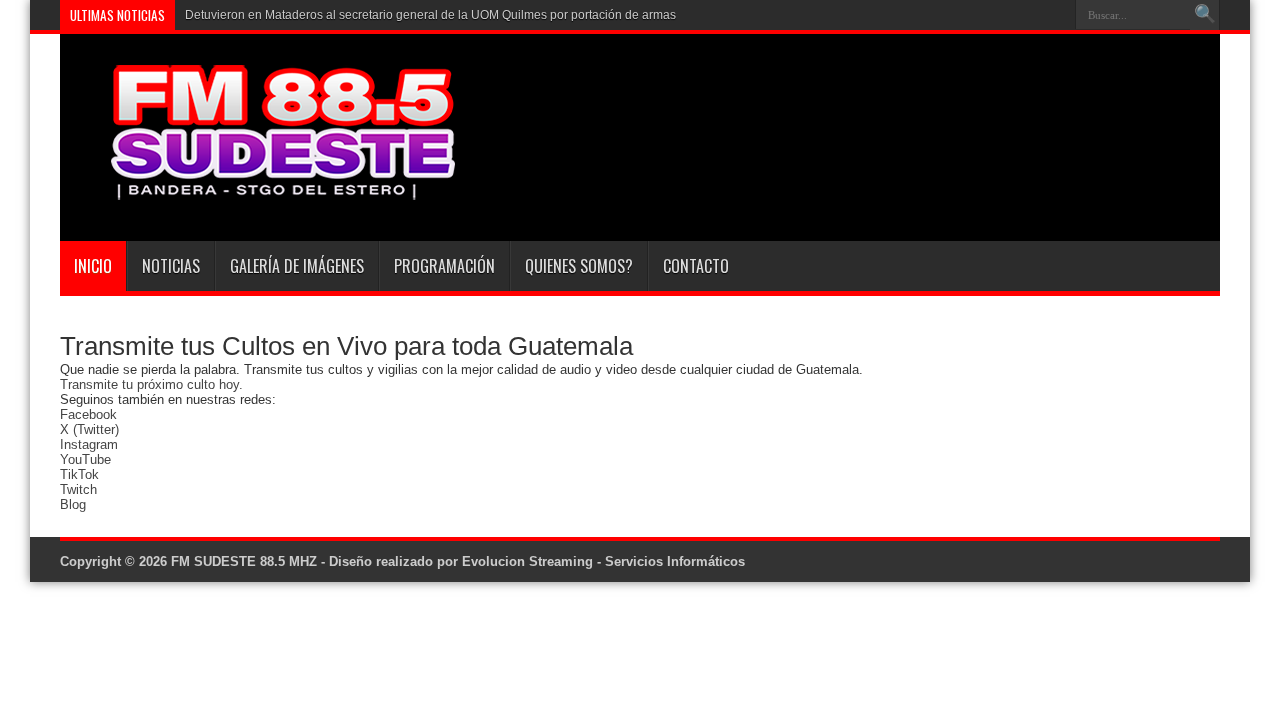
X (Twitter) (89, 429)
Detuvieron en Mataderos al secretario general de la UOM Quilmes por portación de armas (430, 15)
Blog (73, 504)
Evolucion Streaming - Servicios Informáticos (603, 561)
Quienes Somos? (579, 266)
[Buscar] (1205, 15)
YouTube (85, 459)
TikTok (79, 474)
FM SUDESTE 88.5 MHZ (244, 561)
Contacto (696, 266)
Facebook (88, 414)
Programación (444, 266)
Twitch (78, 489)
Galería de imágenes (297, 266)
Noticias (171, 266)
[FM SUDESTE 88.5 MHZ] (260, 191)
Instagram (89, 444)
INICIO (93, 266)
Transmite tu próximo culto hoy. (151, 384)
